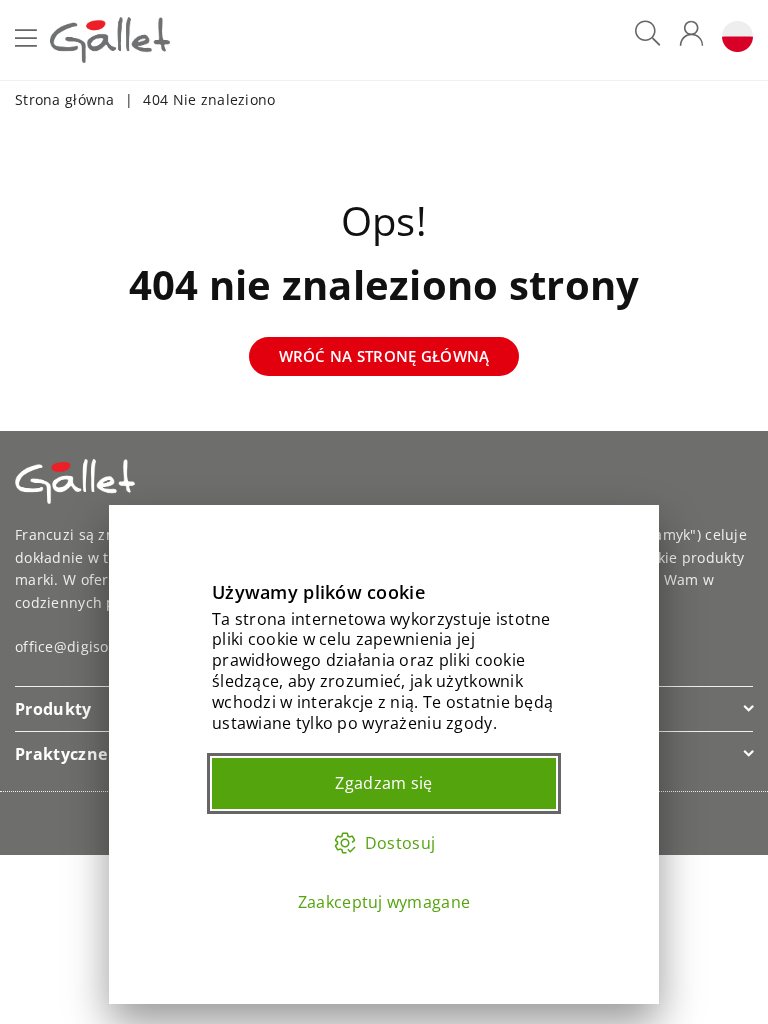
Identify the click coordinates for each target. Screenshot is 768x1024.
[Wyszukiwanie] (647, 40)
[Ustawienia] (733, 40)
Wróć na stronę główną (384, 356)
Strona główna (65, 99)
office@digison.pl (75, 646)
